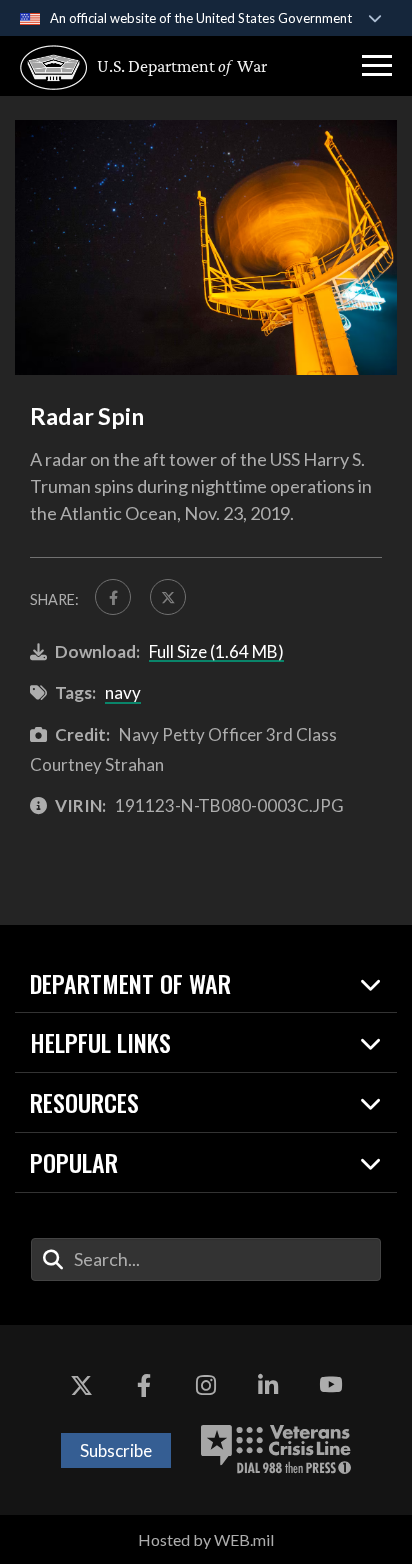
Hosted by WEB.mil (206, 1539)
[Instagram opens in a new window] (206, 1385)
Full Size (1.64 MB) (216, 651)
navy (123, 692)
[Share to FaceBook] (113, 597)
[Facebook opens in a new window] (144, 1385)
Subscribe (116, 1450)
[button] (377, 66)
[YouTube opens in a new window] (331, 1385)
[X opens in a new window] (81, 1385)
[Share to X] (168, 597)
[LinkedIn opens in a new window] (268, 1385)
